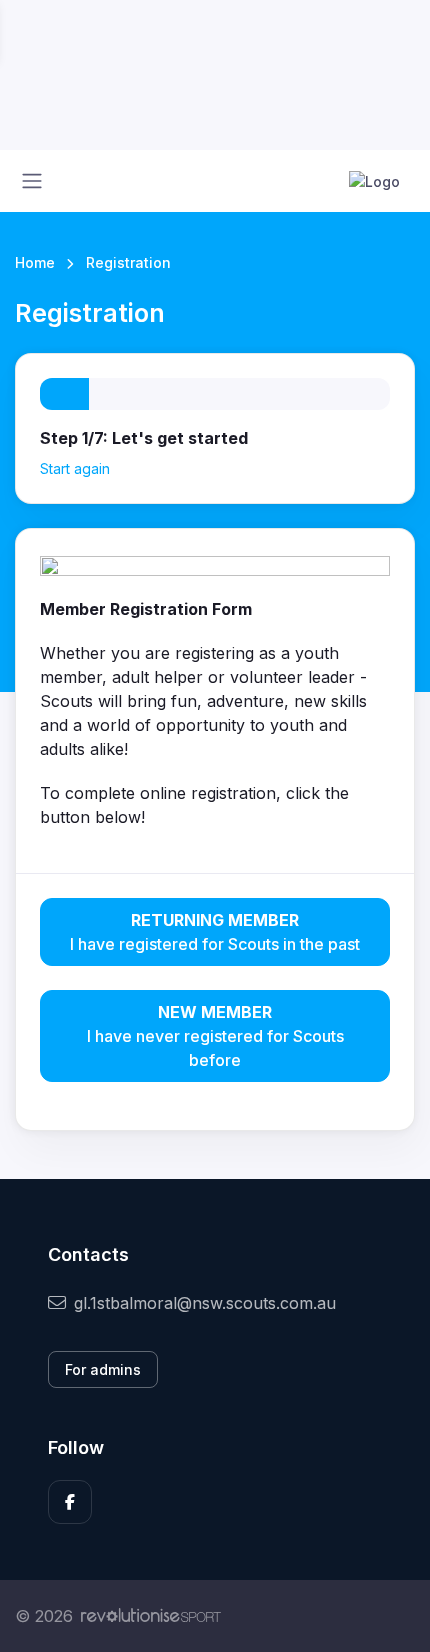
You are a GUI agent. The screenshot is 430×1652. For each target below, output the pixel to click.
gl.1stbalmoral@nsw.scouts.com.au (205, 1303)
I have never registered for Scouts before (215, 1036)
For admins (103, 1369)
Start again (75, 468)
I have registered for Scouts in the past (215, 932)
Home (35, 262)
